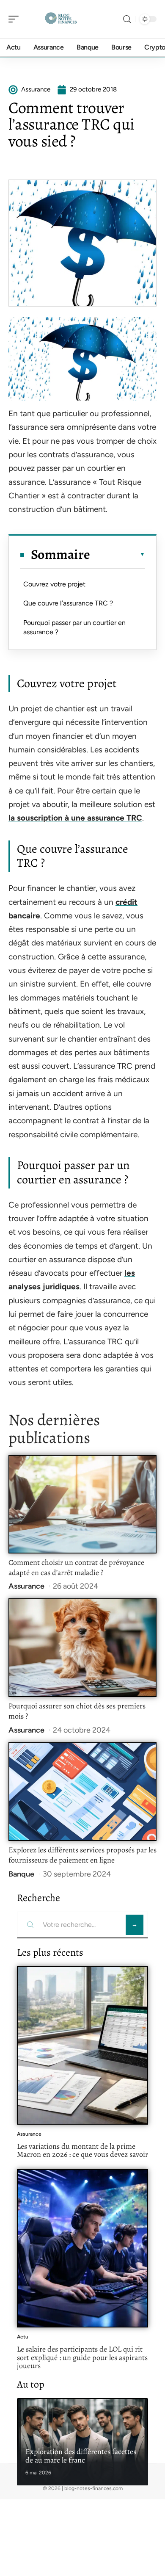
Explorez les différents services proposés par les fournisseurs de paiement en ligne (82, 1855)
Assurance (26, 1586)
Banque (21, 1874)
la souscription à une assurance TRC (75, 818)
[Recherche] (127, 19)
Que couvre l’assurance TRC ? (68, 603)
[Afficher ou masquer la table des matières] (118, 554)
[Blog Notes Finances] (61, 19)
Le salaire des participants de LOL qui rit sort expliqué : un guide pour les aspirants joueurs (82, 2357)
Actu (23, 2337)
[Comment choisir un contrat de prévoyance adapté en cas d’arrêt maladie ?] (82, 1504)
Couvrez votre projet (54, 584)
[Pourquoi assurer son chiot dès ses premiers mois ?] (82, 1648)
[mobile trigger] (16, 19)
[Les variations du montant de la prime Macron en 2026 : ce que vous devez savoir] (82, 2045)
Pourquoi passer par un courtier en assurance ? (74, 627)
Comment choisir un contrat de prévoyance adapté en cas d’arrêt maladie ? (76, 1567)
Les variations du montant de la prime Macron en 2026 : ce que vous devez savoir (82, 2150)
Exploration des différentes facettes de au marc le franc (81, 2456)
